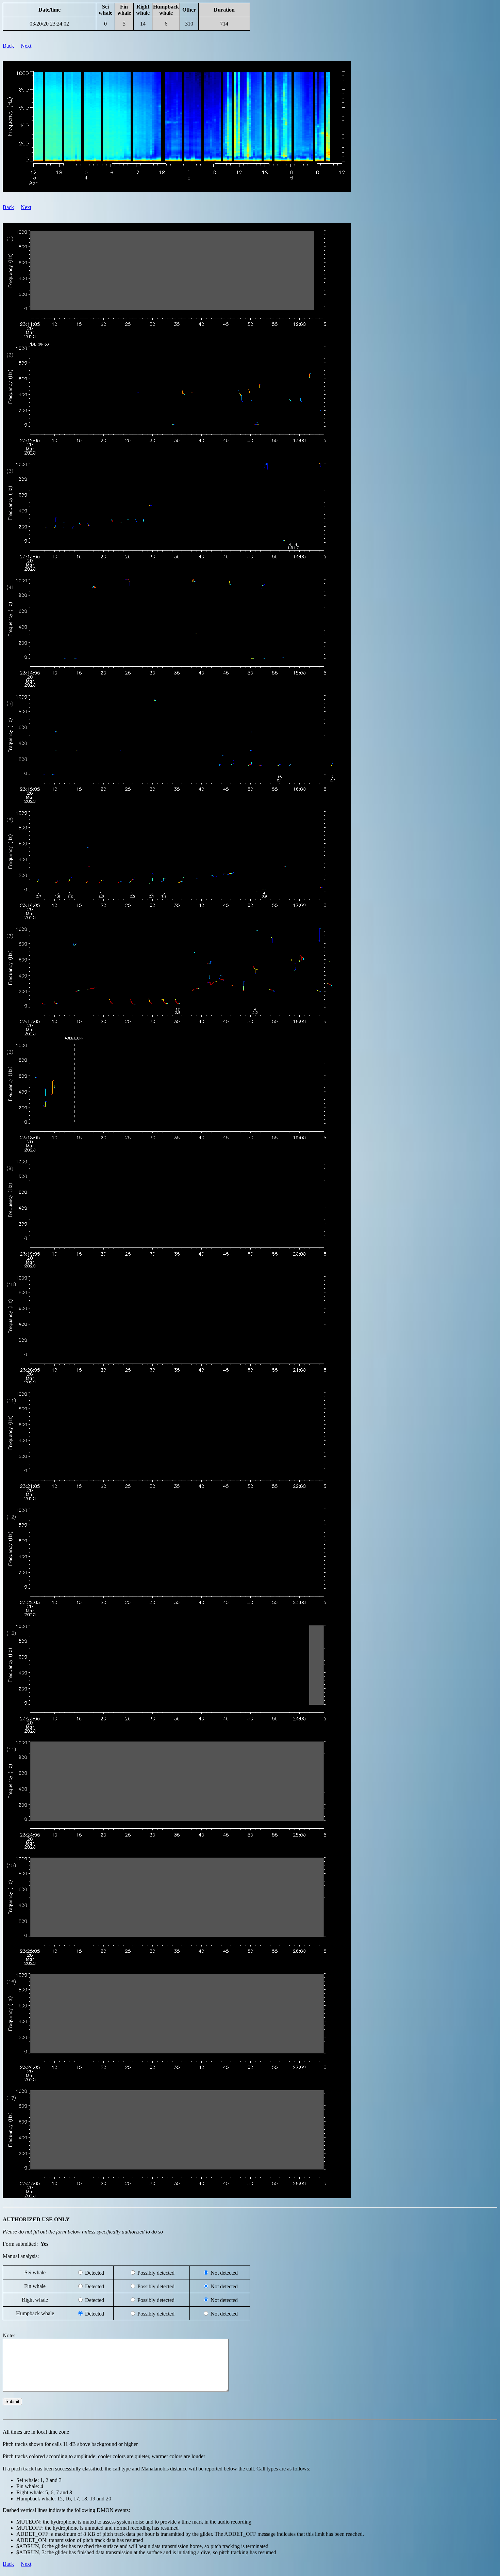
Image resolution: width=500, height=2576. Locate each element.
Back (8, 46)
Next (26, 46)
